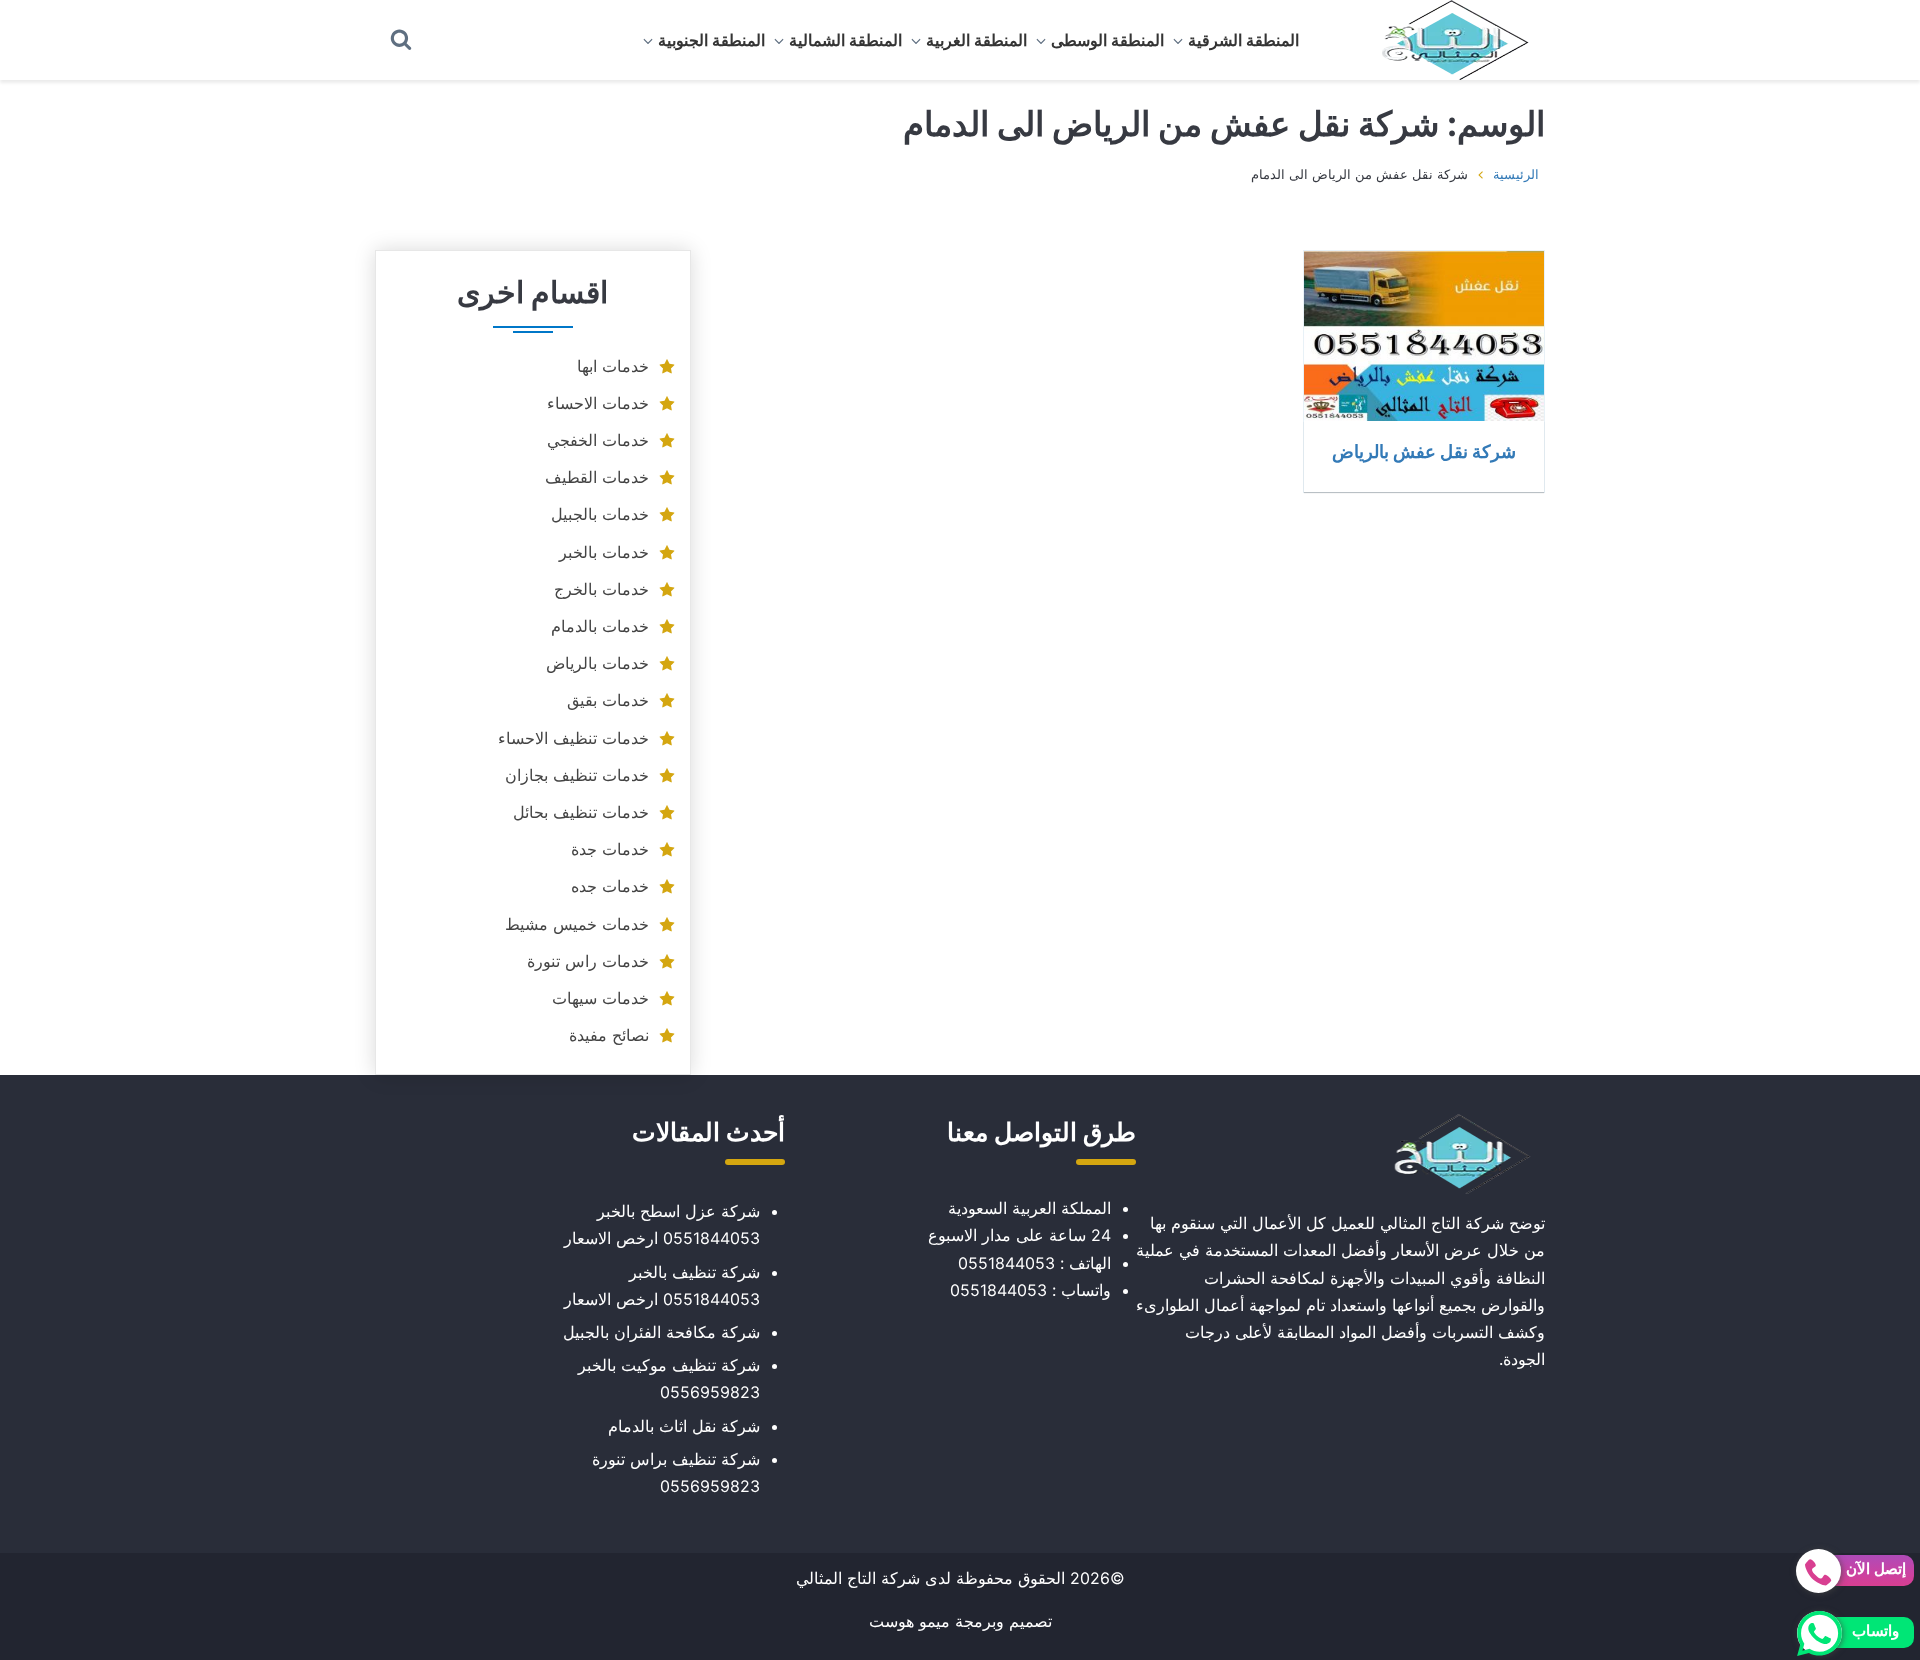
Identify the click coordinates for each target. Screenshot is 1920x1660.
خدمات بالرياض (597, 663)
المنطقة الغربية (976, 40)
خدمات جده (610, 886)
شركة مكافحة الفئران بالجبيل (661, 1332)
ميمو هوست (909, 1621)
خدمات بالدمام (600, 626)
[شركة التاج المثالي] (1445, 40)
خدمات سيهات (600, 998)
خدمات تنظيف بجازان (577, 775)
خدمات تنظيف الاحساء (573, 738)
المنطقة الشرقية (1243, 40)
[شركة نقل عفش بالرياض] (1424, 336)
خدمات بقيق (608, 700)
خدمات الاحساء (598, 403)
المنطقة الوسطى (1107, 40)
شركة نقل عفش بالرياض (1424, 451)
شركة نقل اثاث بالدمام (684, 1426)
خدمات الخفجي (598, 440)
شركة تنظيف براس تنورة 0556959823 (676, 1472)
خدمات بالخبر (604, 552)
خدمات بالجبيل (600, 514)
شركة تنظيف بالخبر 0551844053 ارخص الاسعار (662, 1285)
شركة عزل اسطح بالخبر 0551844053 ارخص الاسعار (662, 1224)
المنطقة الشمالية (845, 40)
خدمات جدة (610, 849)
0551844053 (1006, 1263)
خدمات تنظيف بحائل (581, 812)
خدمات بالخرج (601, 589)
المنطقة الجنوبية (711, 40)
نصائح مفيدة (609, 1035)
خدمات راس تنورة (588, 961)
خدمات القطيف (597, 477)
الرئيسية (1516, 174)
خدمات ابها (613, 366)
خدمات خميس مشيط (577, 924)
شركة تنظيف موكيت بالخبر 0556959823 (669, 1378)
